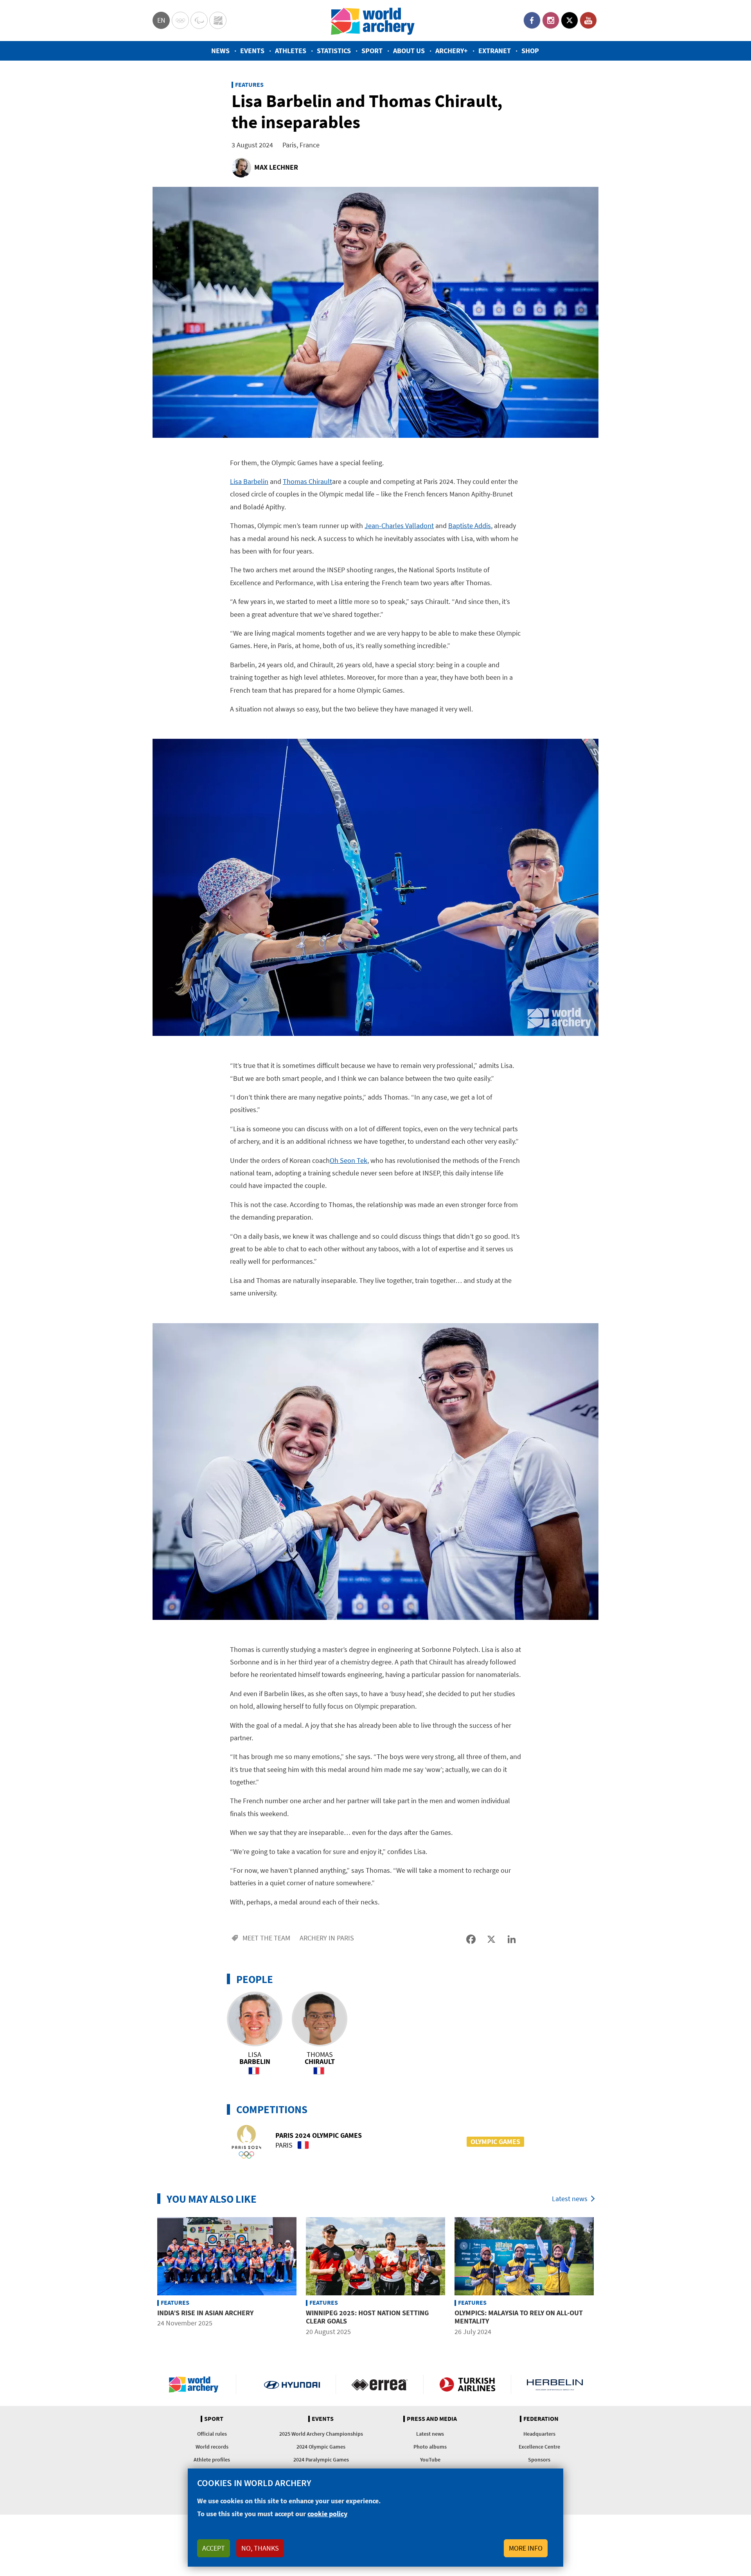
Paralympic (199, 20)
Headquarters (539, 2434)
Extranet (495, 51)
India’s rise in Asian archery (205, 2313)
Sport (372, 51)
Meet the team (266, 1938)
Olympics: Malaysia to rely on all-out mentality (519, 2317)
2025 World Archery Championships (321, 2434)
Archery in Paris (327, 1938)
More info (526, 2548)
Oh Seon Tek (349, 1160)
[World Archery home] (197, 2384)
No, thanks (260, 2548)
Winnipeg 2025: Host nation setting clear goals (367, 2317)
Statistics (334, 51)
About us (409, 51)
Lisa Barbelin (249, 481)
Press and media (432, 2419)
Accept (214, 2548)
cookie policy (327, 2514)
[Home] (373, 21)
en (161, 20)
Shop (530, 51)
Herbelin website (555, 2384)
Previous (147, 2278)
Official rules (212, 2434)
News (220, 51)
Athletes (291, 51)
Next (604, 2278)
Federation (541, 2419)
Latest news (570, 2199)
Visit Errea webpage (380, 2384)
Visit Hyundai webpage (292, 2384)
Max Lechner (276, 167)
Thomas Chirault (307, 481)
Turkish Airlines (467, 2384)
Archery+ (452, 51)
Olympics (180, 20)
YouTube (588, 20)
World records (212, 2447)
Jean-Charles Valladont (399, 526)
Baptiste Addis (470, 526)
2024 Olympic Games (321, 2447)
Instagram (551, 20)
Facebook (532, 20)
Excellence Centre (539, 2447)
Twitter (570, 20)
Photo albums (430, 2447)
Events (252, 51)
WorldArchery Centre (218, 20)
